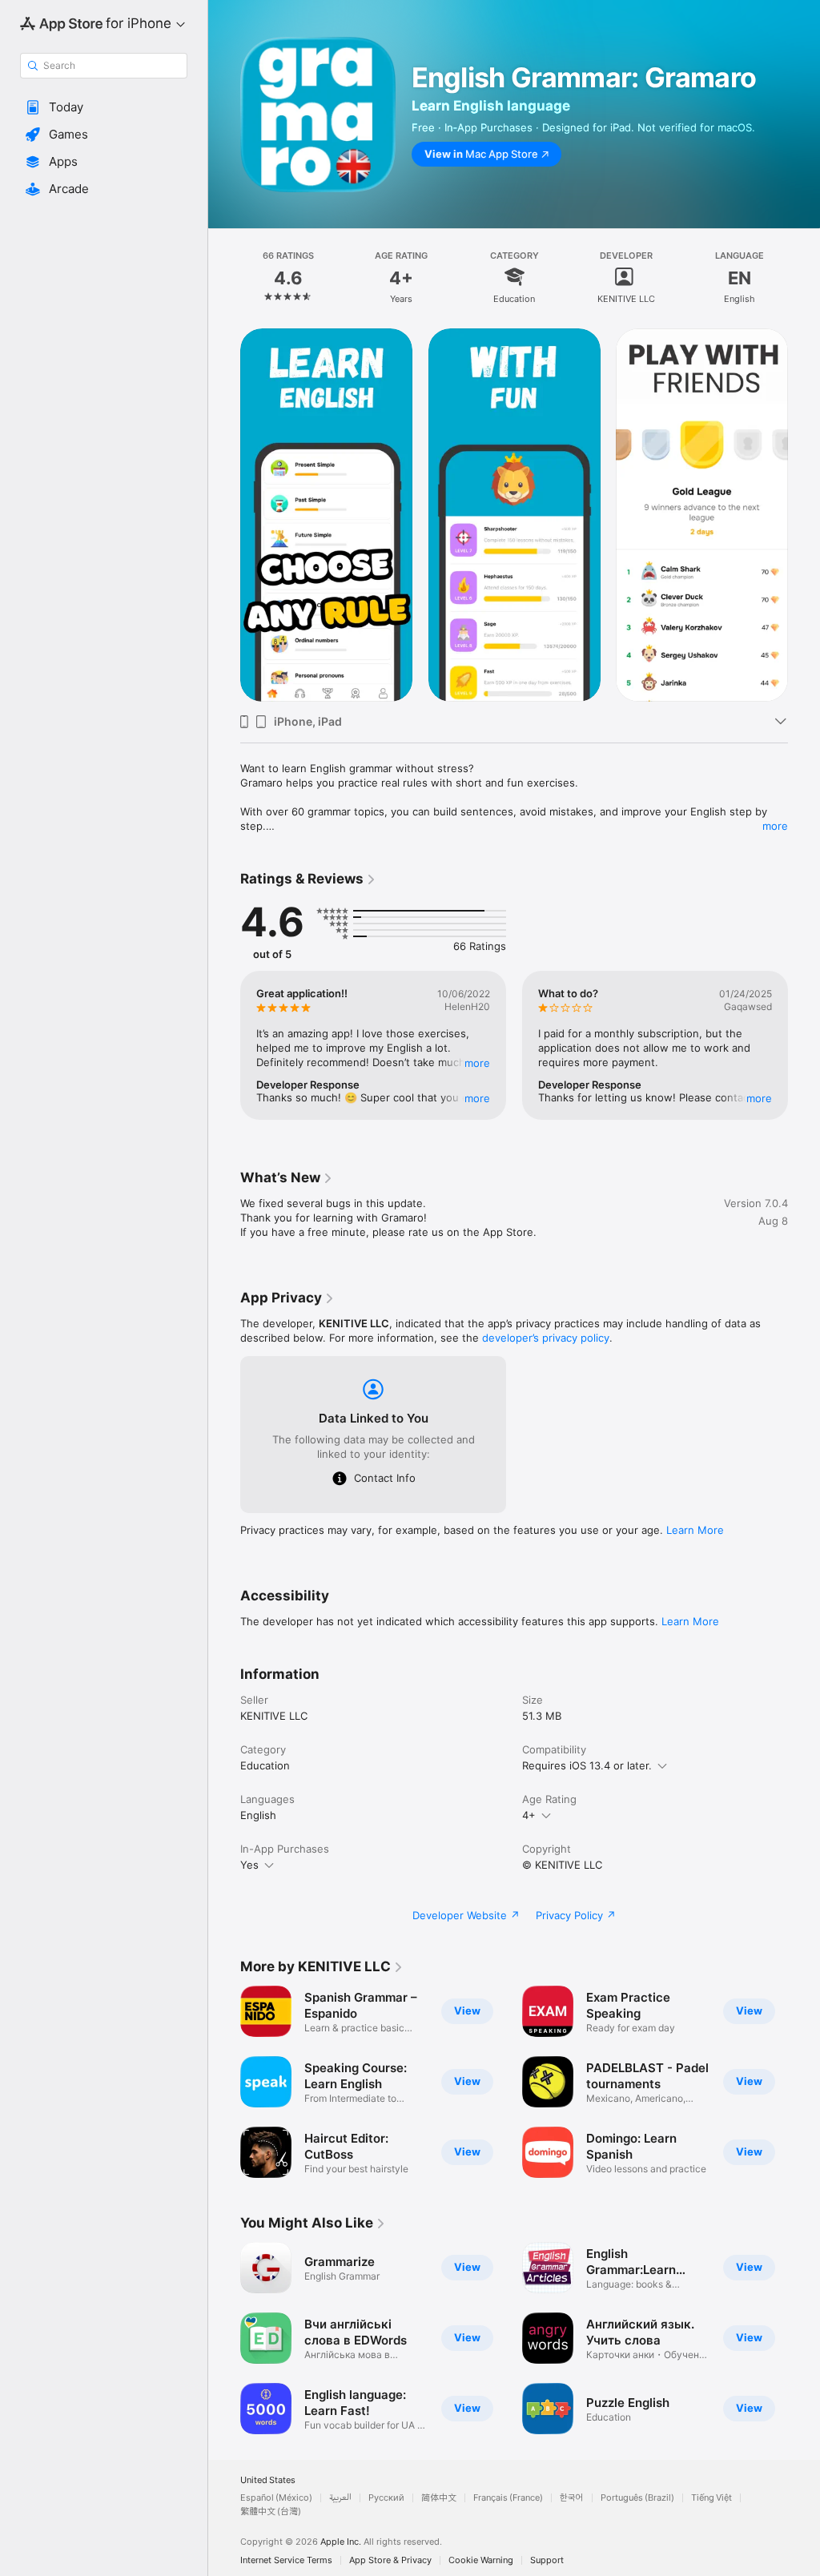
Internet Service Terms (286, 2560)
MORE (477, 1063)
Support (547, 2560)
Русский (386, 2498)
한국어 (572, 2498)
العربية (340, 2498)
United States (268, 2480)
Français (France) (508, 2498)
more (775, 826)
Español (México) (276, 2498)
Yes (249, 1865)
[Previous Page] (224, 276)
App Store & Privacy (390, 2560)
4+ (529, 1815)
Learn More (695, 1530)
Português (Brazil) (637, 2498)
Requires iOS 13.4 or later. (587, 1765)
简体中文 (439, 2498)
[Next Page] (804, 276)
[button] (104, 107)
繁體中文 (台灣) (271, 2512)
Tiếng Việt (711, 2498)
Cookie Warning (481, 2560)
